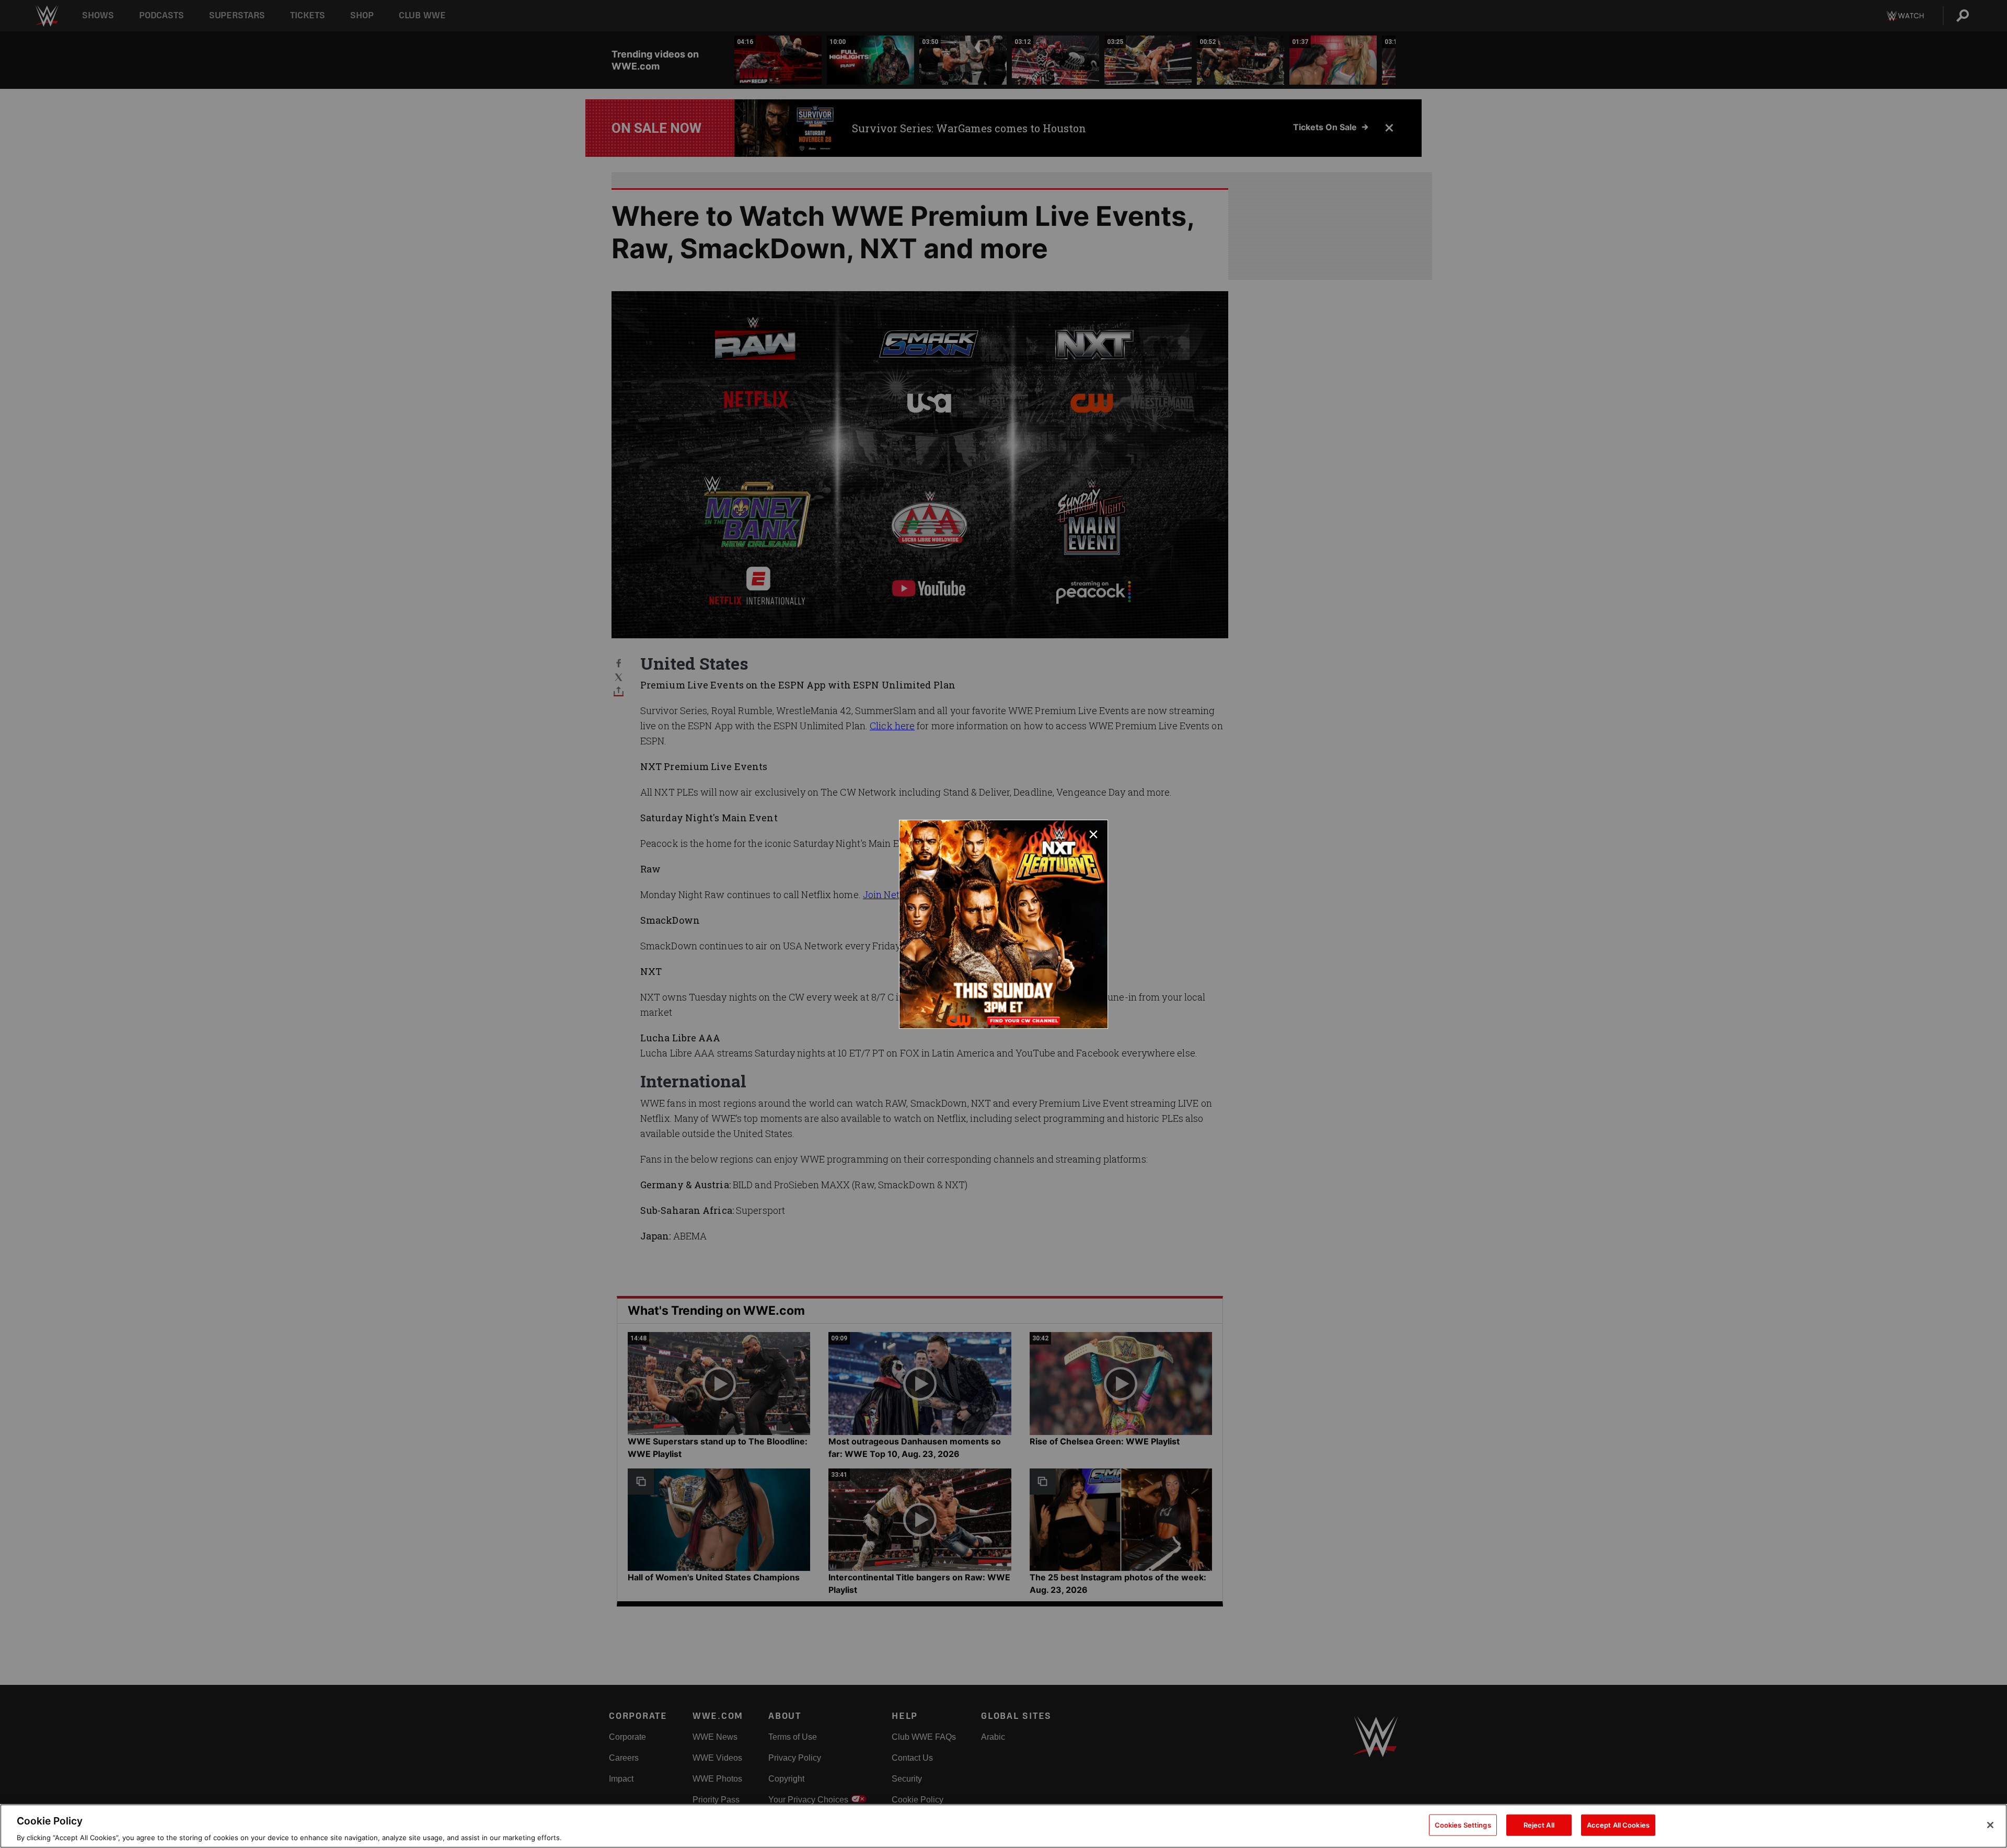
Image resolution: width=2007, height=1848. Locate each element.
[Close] (1990, 1825)
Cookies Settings (1463, 1824)
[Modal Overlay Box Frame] (1004, 924)
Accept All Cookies (1618, 1824)
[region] (1004, 1826)
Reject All (1539, 1824)
